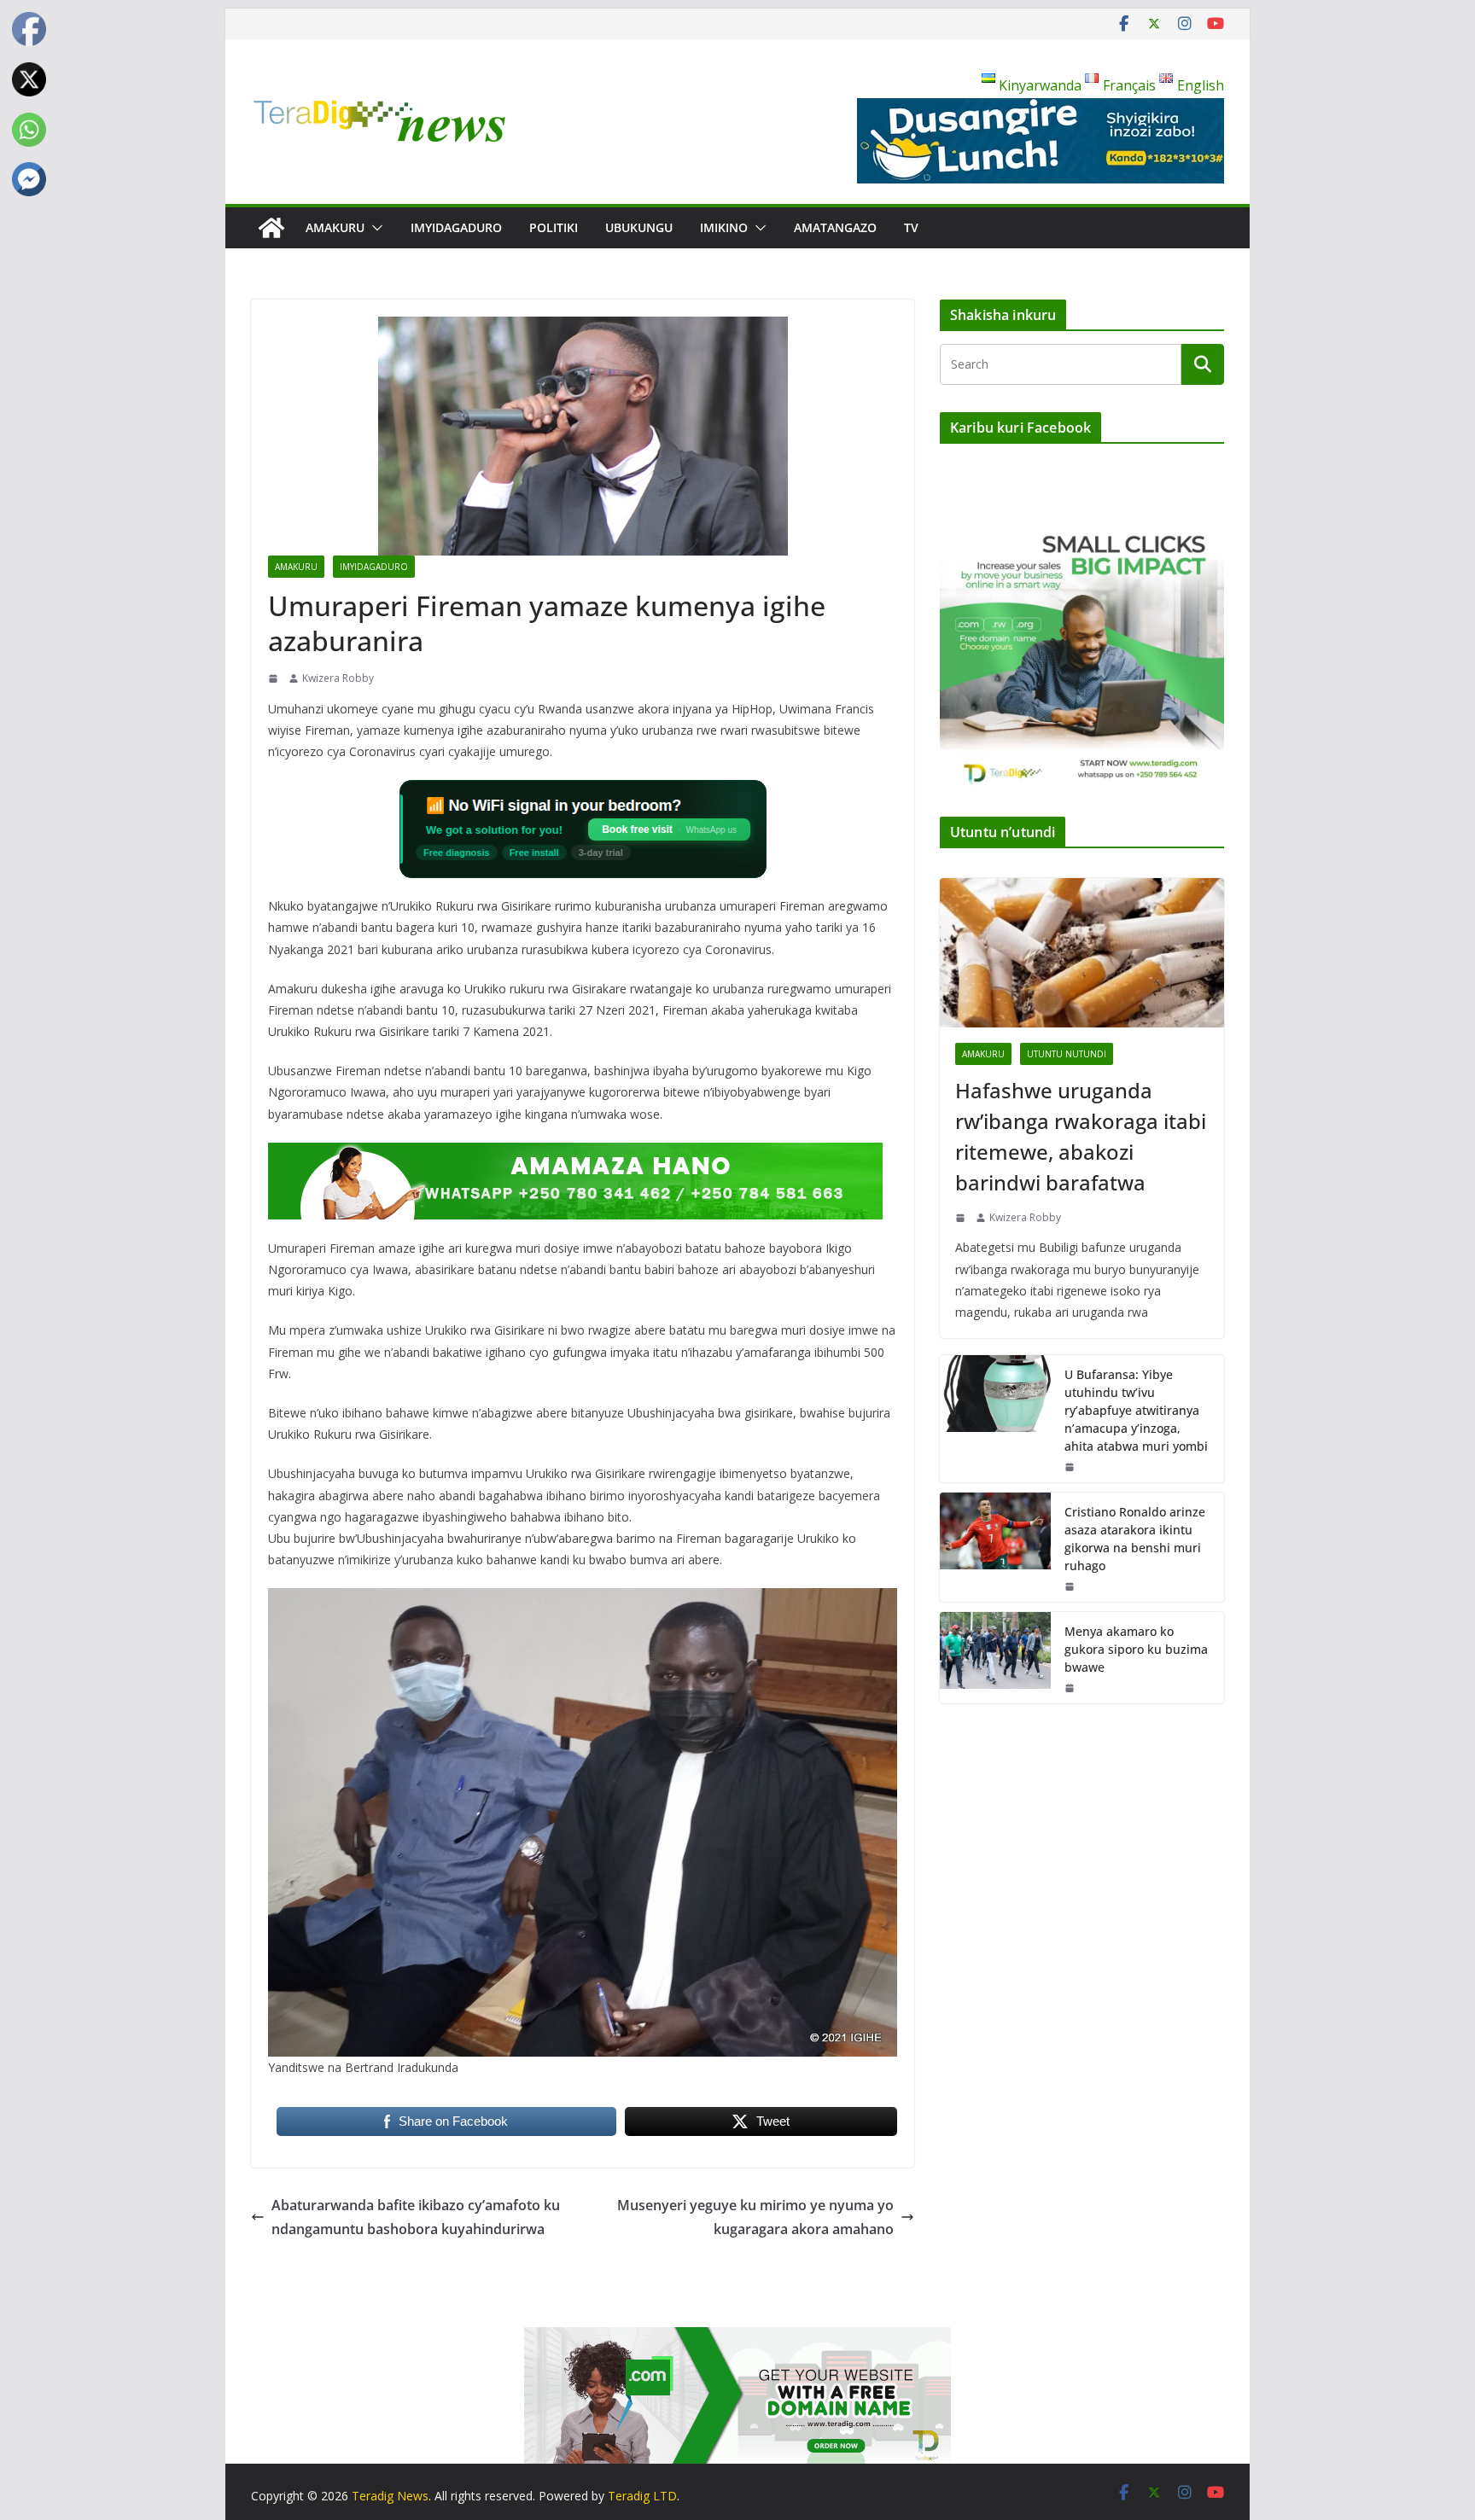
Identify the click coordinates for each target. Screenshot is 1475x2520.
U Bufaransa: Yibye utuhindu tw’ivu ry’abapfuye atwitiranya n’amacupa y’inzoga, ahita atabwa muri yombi (1136, 1410)
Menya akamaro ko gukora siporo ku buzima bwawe (1136, 1649)
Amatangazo (835, 227)
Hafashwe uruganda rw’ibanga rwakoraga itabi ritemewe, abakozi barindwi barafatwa (1081, 1136)
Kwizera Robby (338, 678)
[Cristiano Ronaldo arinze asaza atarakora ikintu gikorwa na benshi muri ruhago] (995, 1547)
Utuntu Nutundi (1067, 1054)
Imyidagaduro (456, 227)
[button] (374, 228)
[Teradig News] (271, 228)
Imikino (724, 227)
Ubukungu (639, 227)
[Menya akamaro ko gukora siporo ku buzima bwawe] (995, 1658)
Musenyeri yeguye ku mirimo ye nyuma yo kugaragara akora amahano (755, 2217)
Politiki (554, 227)
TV (911, 227)
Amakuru (335, 227)
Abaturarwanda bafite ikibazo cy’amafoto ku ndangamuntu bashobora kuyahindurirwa (416, 2217)
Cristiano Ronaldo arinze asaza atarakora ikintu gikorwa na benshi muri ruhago (1135, 1539)
